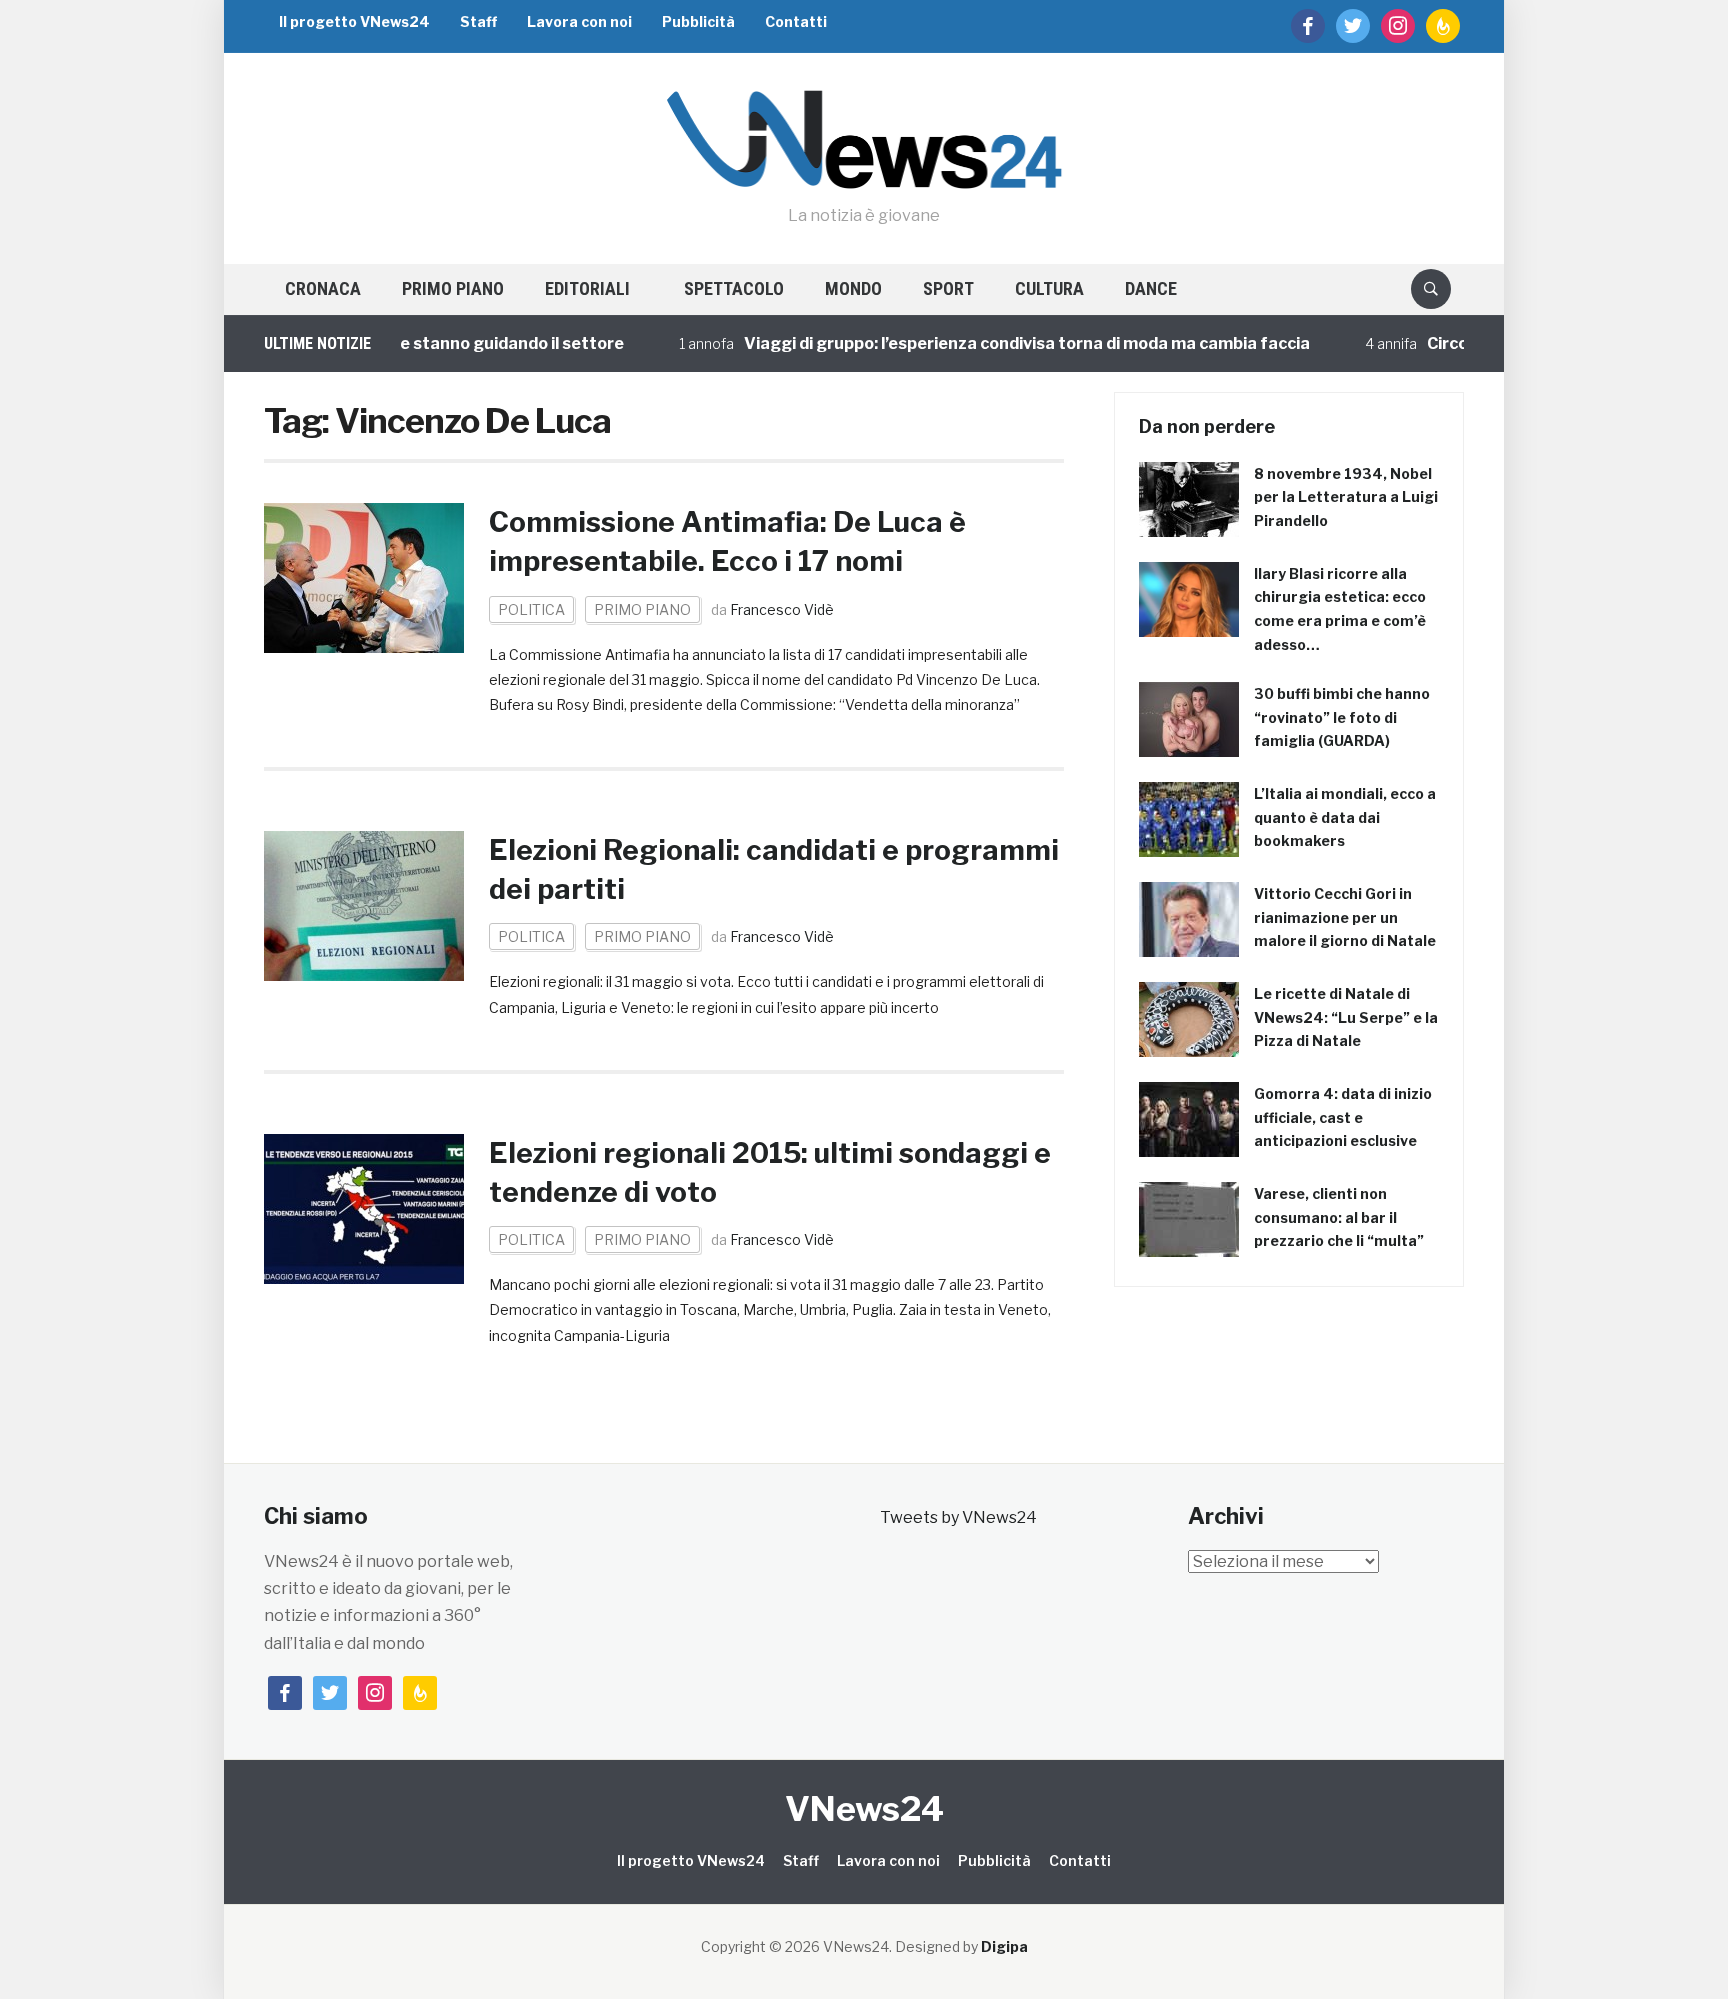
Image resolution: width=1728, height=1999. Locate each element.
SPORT (948, 288)
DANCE (1151, 288)
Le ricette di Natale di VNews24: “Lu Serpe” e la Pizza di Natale (1346, 1017)
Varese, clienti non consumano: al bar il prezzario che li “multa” (1339, 1217)
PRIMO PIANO (453, 288)
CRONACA (323, 288)
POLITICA (531, 609)
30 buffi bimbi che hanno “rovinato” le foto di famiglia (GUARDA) (1342, 717)
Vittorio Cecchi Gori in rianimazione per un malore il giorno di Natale (1345, 917)
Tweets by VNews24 (958, 1517)
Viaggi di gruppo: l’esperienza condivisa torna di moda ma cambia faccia (970, 343)
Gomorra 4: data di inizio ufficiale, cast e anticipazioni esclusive (1343, 1117)
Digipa (1004, 1946)
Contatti (796, 21)
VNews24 (864, 1808)
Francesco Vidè (782, 609)
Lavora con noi (579, 21)
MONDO (853, 288)
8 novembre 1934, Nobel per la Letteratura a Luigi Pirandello (1346, 497)
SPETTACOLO (734, 288)
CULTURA (1049, 288)
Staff (478, 21)
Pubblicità (698, 21)
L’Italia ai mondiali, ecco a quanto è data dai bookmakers (1345, 817)
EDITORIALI (587, 288)
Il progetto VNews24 (354, 21)
